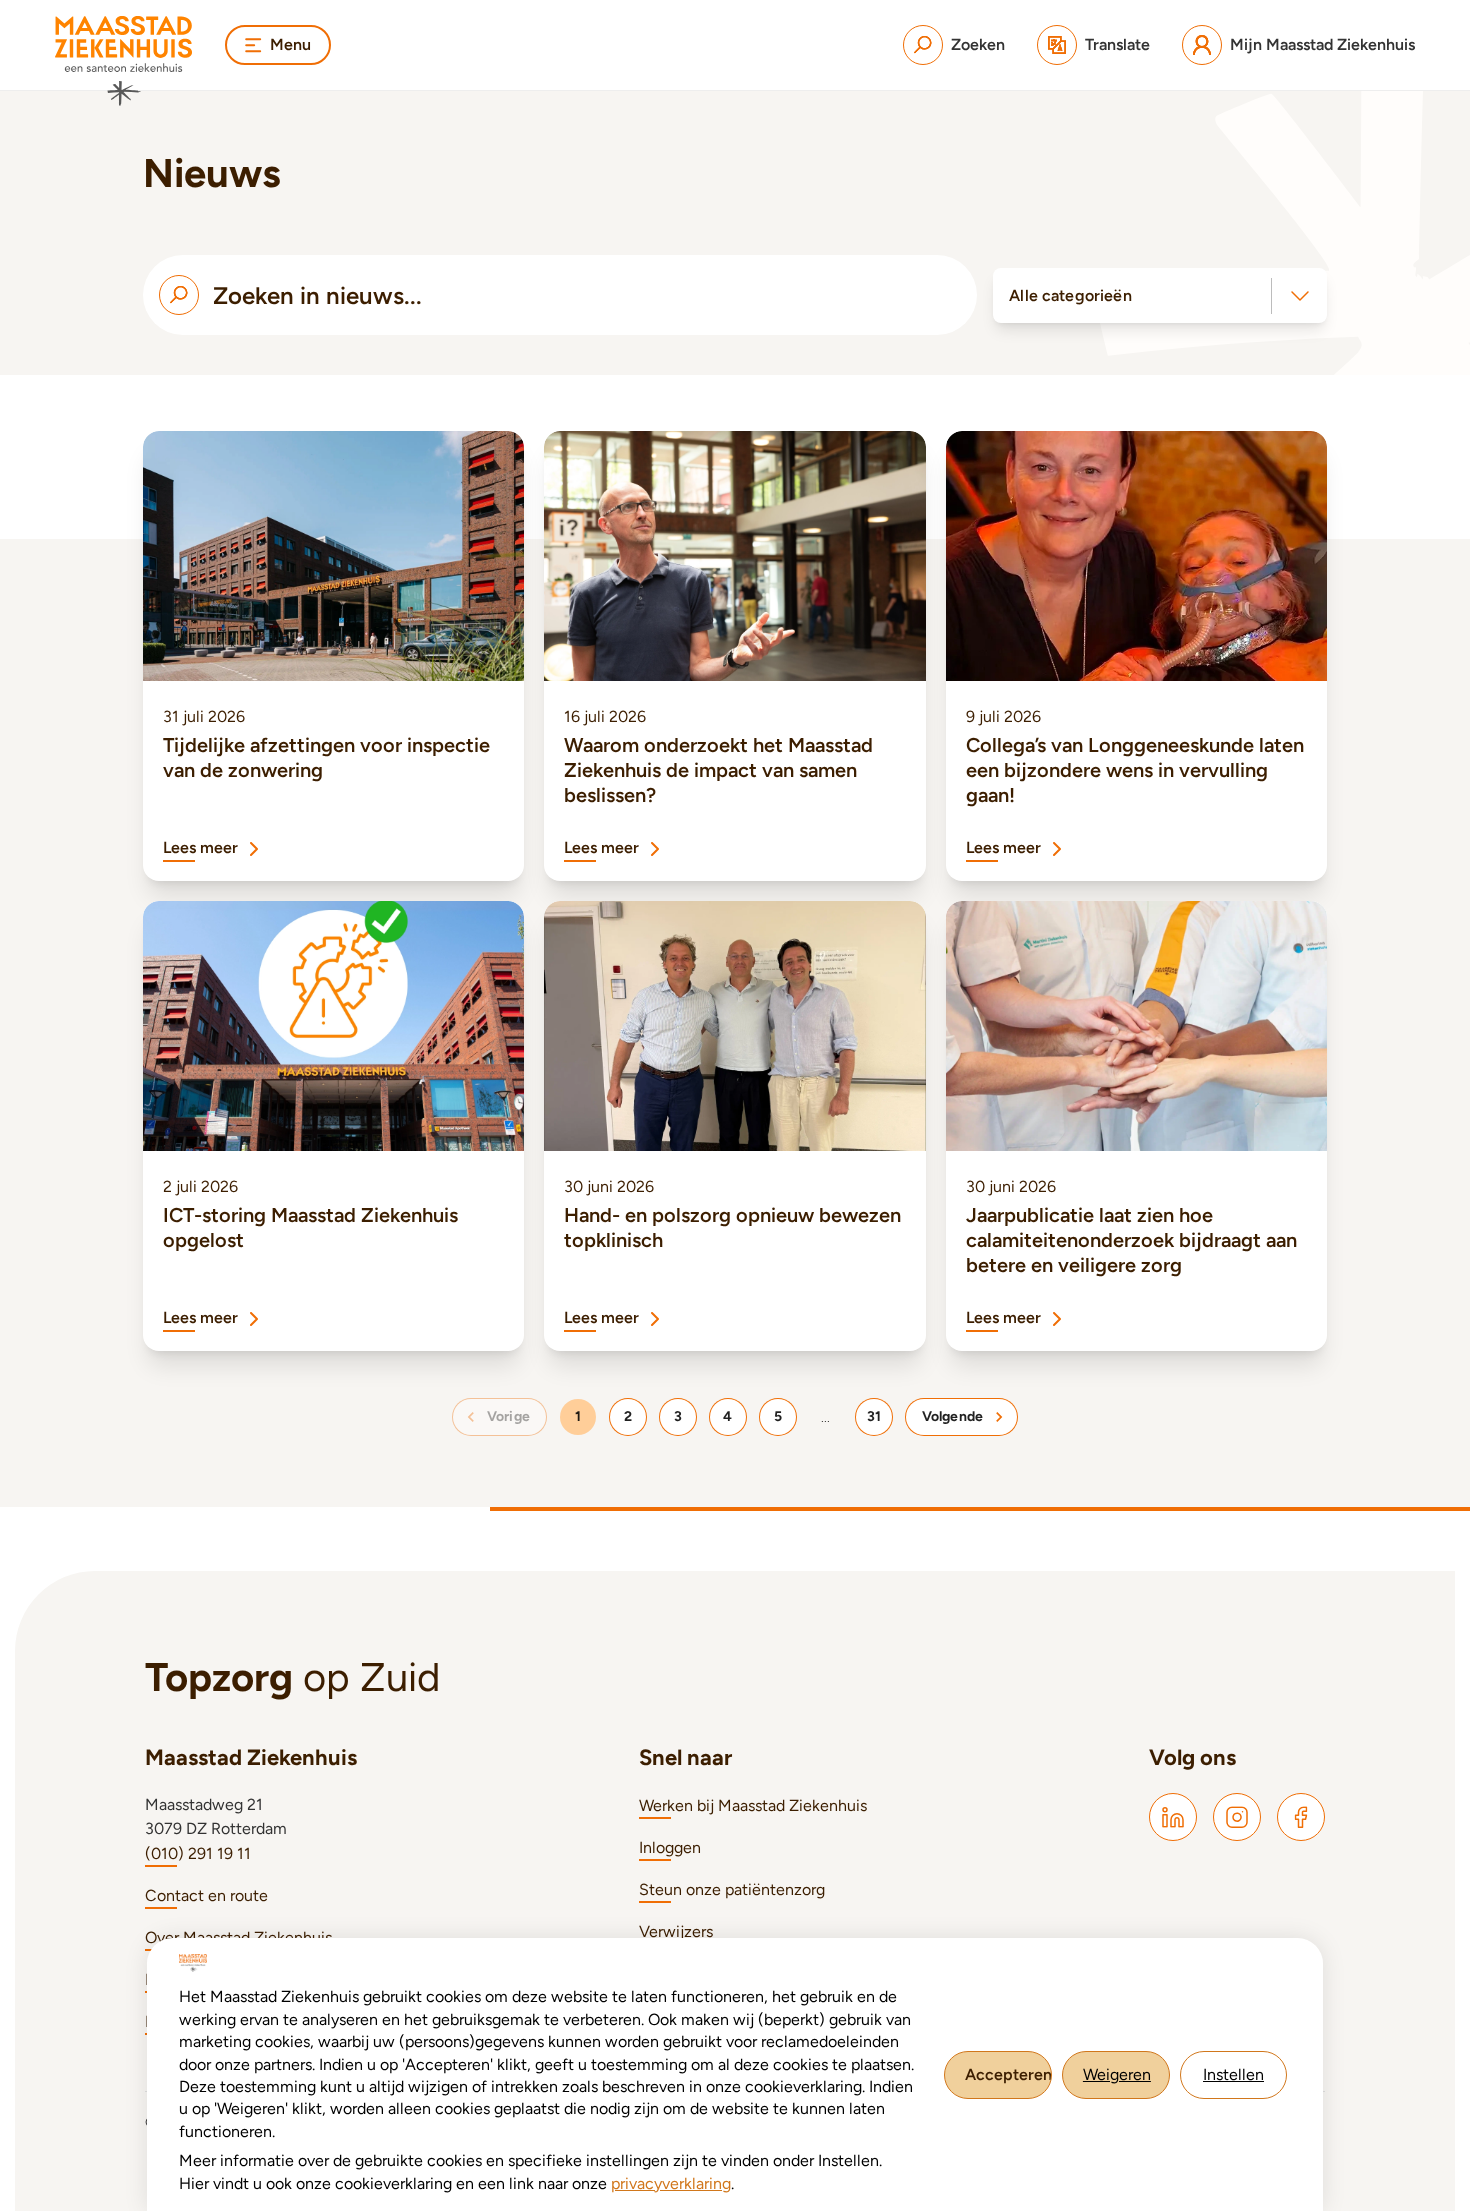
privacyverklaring (671, 2183)
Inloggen (670, 1847)
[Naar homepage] (124, 61)
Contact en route (206, 1895)
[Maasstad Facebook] (1301, 1817)
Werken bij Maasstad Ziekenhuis (753, 1805)
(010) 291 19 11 (198, 1853)
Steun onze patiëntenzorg (732, 1889)
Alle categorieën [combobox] (1070, 295)
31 (874, 1416)
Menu (290, 44)
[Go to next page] (961, 1417)
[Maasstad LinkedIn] (1173, 1817)
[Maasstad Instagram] (1237, 1817)
